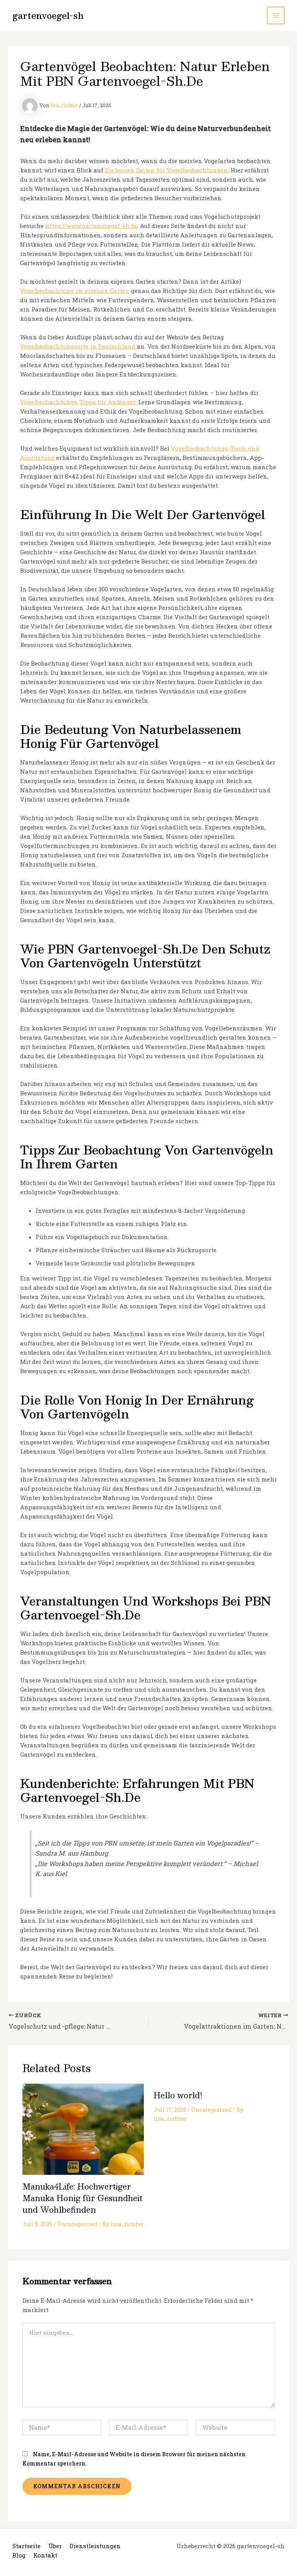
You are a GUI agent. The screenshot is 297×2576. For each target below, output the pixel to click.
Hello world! (178, 2095)
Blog (19, 2555)
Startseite (26, 2546)
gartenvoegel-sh (48, 15)
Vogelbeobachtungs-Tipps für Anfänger (78, 402)
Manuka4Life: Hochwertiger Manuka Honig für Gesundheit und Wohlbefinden (82, 2198)
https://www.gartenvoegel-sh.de (91, 226)
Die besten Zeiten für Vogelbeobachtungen (166, 170)
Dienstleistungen (95, 2546)
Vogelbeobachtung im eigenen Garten (75, 291)
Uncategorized (78, 2224)
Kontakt (45, 2555)
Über (55, 2546)
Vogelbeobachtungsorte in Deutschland (78, 346)
